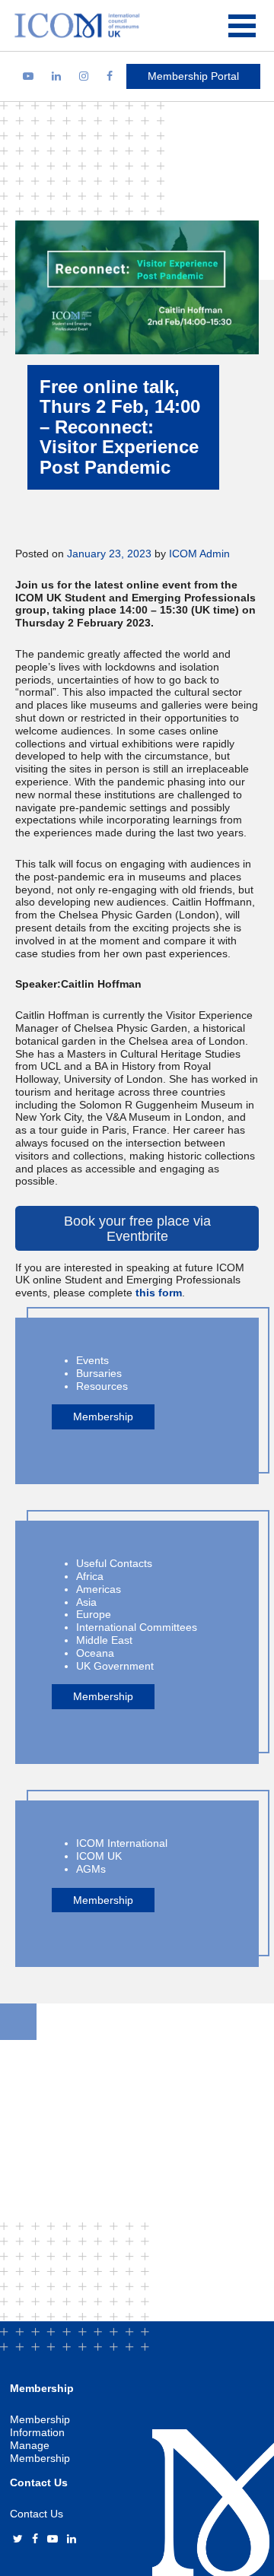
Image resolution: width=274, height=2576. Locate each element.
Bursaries (99, 1373)
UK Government (115, 1666)
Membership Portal (193, 76)
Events (92, 1360)
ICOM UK (99, 1856)
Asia (86, 1602)
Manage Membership (40, 2452)
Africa (90, 1576)
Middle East (104, 1640)
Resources (102, 1386)
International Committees (137, 1627)
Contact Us (37, 2514)
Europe (94, 1614)
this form (159, 1293)
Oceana (95, 1653)
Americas (99, 1589)
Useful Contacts (114, 1563)
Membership (103, 1416)
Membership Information (40, 2426)
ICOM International (122, 1843)
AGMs (91, 1869)
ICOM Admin (199, 554)
